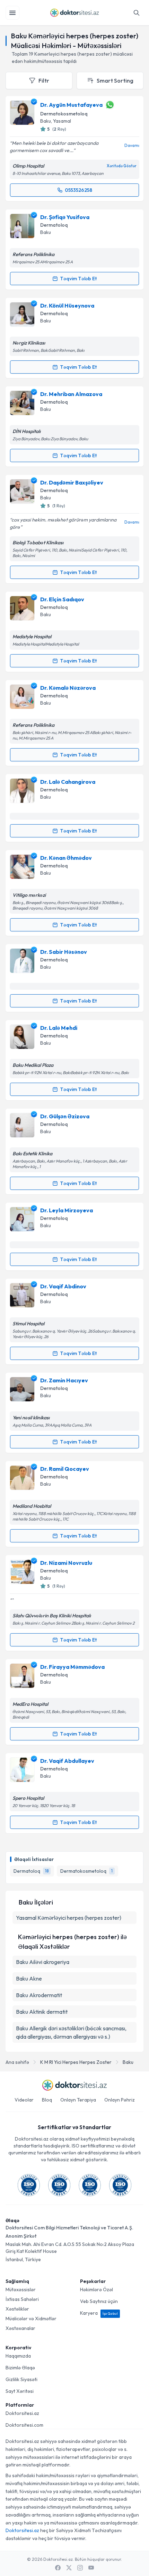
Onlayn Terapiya (78, 2100)
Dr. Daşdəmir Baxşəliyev (72, 482)
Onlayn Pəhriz (120, 2100)
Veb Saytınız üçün (99, 2301)
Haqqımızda (18, 2356)
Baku (128, 2062)
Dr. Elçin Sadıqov (62, 599)
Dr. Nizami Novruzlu (66, 1563)
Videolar (24, 2100)
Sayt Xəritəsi (20, 2391)
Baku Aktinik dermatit (42, 2012)
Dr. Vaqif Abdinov (63, 1286)
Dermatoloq (54, 225)
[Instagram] (80, 2568)
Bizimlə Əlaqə (20, 2368)
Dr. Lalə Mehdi (59, 1028)
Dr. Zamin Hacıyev (64, 1380)
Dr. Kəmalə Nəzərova (68, 688)
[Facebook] (58, 2568)
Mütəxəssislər (21, 2290)
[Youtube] (91, 2568)
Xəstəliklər (17, 2309)
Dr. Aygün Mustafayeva (71, 105)
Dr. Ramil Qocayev (65, 1469)
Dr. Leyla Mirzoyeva (67, 1210)
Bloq (47, 2100)
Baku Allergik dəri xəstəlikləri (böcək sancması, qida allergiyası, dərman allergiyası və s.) (71, 2032)
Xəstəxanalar (20, 2328)
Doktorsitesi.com (24, 2425)
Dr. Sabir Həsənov (64, 952)
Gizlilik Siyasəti (21, 2379)
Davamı (132, 145)
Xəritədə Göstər (122, 166)
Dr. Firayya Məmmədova (72, 1667)
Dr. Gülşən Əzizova (65, 1116)
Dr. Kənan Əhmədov (66, 858)
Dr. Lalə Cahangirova (68, 782)
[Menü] (12, 13)
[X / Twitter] (69, 2568)
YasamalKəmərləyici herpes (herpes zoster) (69, 1918)
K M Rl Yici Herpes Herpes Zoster (76, 2062)
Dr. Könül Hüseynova (67, 305)
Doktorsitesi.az (22, 2413)
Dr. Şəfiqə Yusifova (65, 217)
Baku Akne (29, 1978)
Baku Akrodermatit (39, 1995)
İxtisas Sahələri (22, 2299)
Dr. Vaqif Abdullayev (67, 1761)
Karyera (99, 2313)
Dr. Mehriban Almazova (71, 394)
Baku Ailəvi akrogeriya (43, 1962)
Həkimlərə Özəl (97, 2290)
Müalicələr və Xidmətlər (31, 2319)
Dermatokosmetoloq (64, 114)
